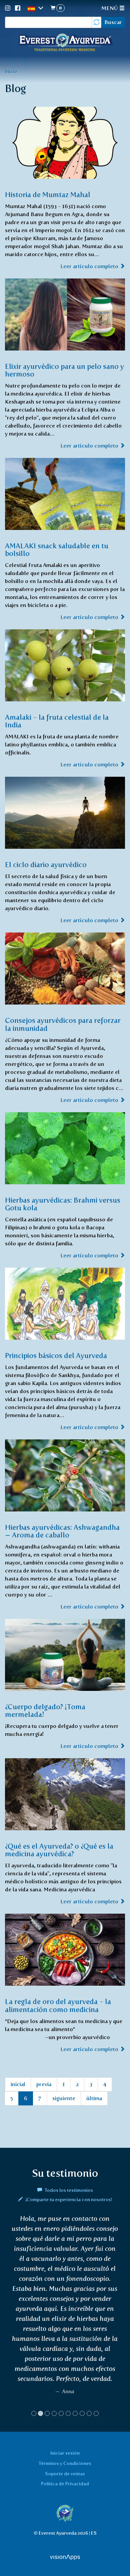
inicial (18, 2084)
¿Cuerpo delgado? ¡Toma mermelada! (45, 1711)
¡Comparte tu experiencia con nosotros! (68, 2199)
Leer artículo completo (90, 266)
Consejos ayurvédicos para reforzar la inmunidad (63, 1024)
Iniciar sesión (65, 2453)
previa (44, 2084)
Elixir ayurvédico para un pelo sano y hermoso (64, 370)
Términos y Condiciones (65, 2463)
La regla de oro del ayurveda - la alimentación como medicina (58, 2005)
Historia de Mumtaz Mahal (48, 195)
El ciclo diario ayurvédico (46, 865)
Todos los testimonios (68, 2190)
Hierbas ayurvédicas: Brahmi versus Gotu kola (63, 1204)
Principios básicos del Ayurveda (56, 1356)
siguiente (64, 2098)
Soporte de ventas (65, 2474)
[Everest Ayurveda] (65, 43)
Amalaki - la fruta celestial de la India (57, 721)
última (94, 2098)
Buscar (113, 22)
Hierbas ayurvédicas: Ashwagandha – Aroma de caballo (62, 1531)
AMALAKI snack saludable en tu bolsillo (57, 550)
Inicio (11, 71)
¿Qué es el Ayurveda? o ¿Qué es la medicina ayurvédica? (59, 1850)
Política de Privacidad (65, 2484)
